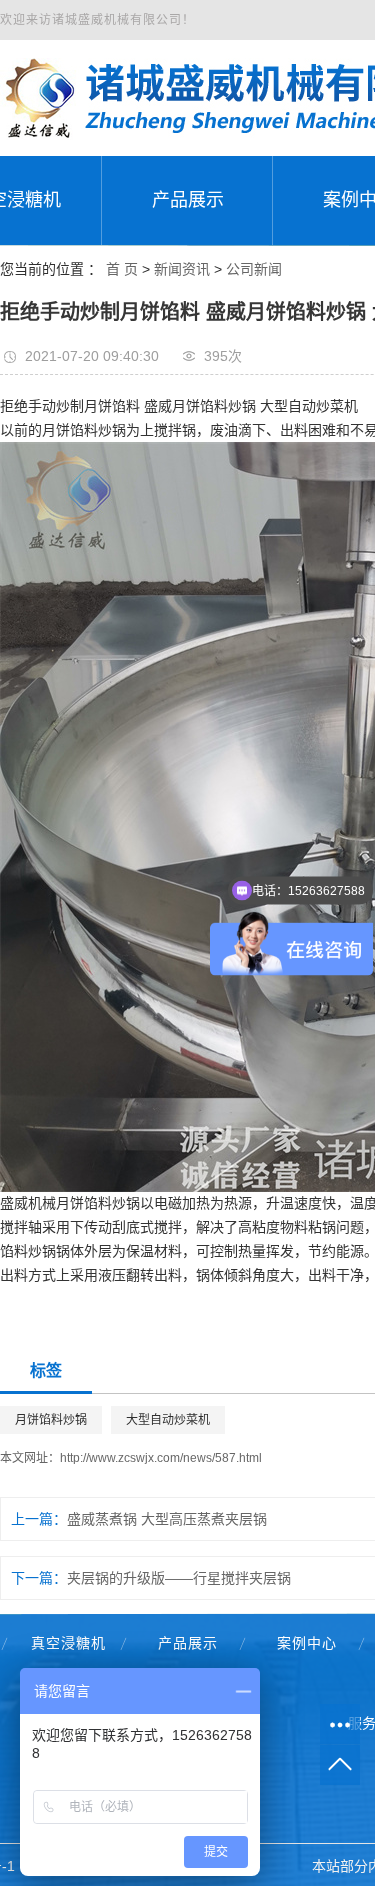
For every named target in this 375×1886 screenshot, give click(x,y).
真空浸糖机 (68, 1643)
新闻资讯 (182, 269)
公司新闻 (254, 269)
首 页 (122, 269)
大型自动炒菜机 (168, 1420)
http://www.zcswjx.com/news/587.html (161, 1458)
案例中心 (307, 1643)
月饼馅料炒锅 (51, 1420)
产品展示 (188, 1643)
